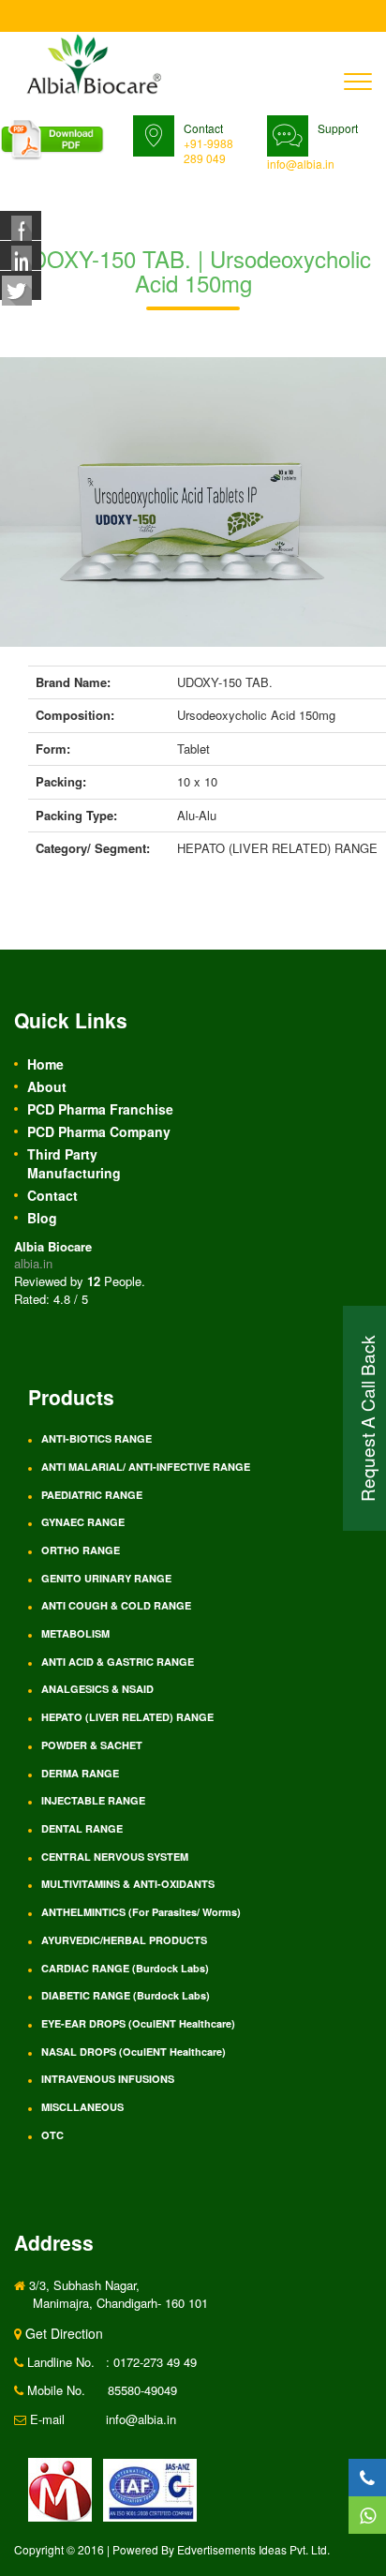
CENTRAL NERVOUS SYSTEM (115, 1857)
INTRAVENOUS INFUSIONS (108, 2079)
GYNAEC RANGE (83, 1522)
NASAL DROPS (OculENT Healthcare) (134, 2052)
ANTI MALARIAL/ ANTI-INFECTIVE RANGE (146, 1467)
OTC (52, 2135)
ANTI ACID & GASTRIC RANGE (118, 1662)
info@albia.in (301, 164)
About (47, 1086)
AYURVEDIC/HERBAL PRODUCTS (124, 1940)
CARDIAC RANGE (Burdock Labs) (125, 1968)
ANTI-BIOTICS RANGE (96, 1438)
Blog (42, 1218)
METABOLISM (75, 1633)
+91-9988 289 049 (208, 150)
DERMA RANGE (80, 1773)
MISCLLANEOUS (82, 2107)
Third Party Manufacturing (74, 1163)
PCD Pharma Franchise (100, 1109)
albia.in (33, 1263)
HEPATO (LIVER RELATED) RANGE (127, 1717)
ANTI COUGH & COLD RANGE (116, 1605)
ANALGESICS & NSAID (97, 1689)
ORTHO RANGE (81, 1550)
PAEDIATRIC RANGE (92, 1495)
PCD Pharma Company (99, 1131)
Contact (52, 1195)
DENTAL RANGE (82, 1828)
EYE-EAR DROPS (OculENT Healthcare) (138, 2023)
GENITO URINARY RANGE (106, 1578)
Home (45, 1064)
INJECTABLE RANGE (93, 1800)
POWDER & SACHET (92, 1745)
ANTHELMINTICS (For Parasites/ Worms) (141, 1912)
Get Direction (62, 2333)
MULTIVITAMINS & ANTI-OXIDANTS (128, 1884)
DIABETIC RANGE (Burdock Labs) (126, 1995)
